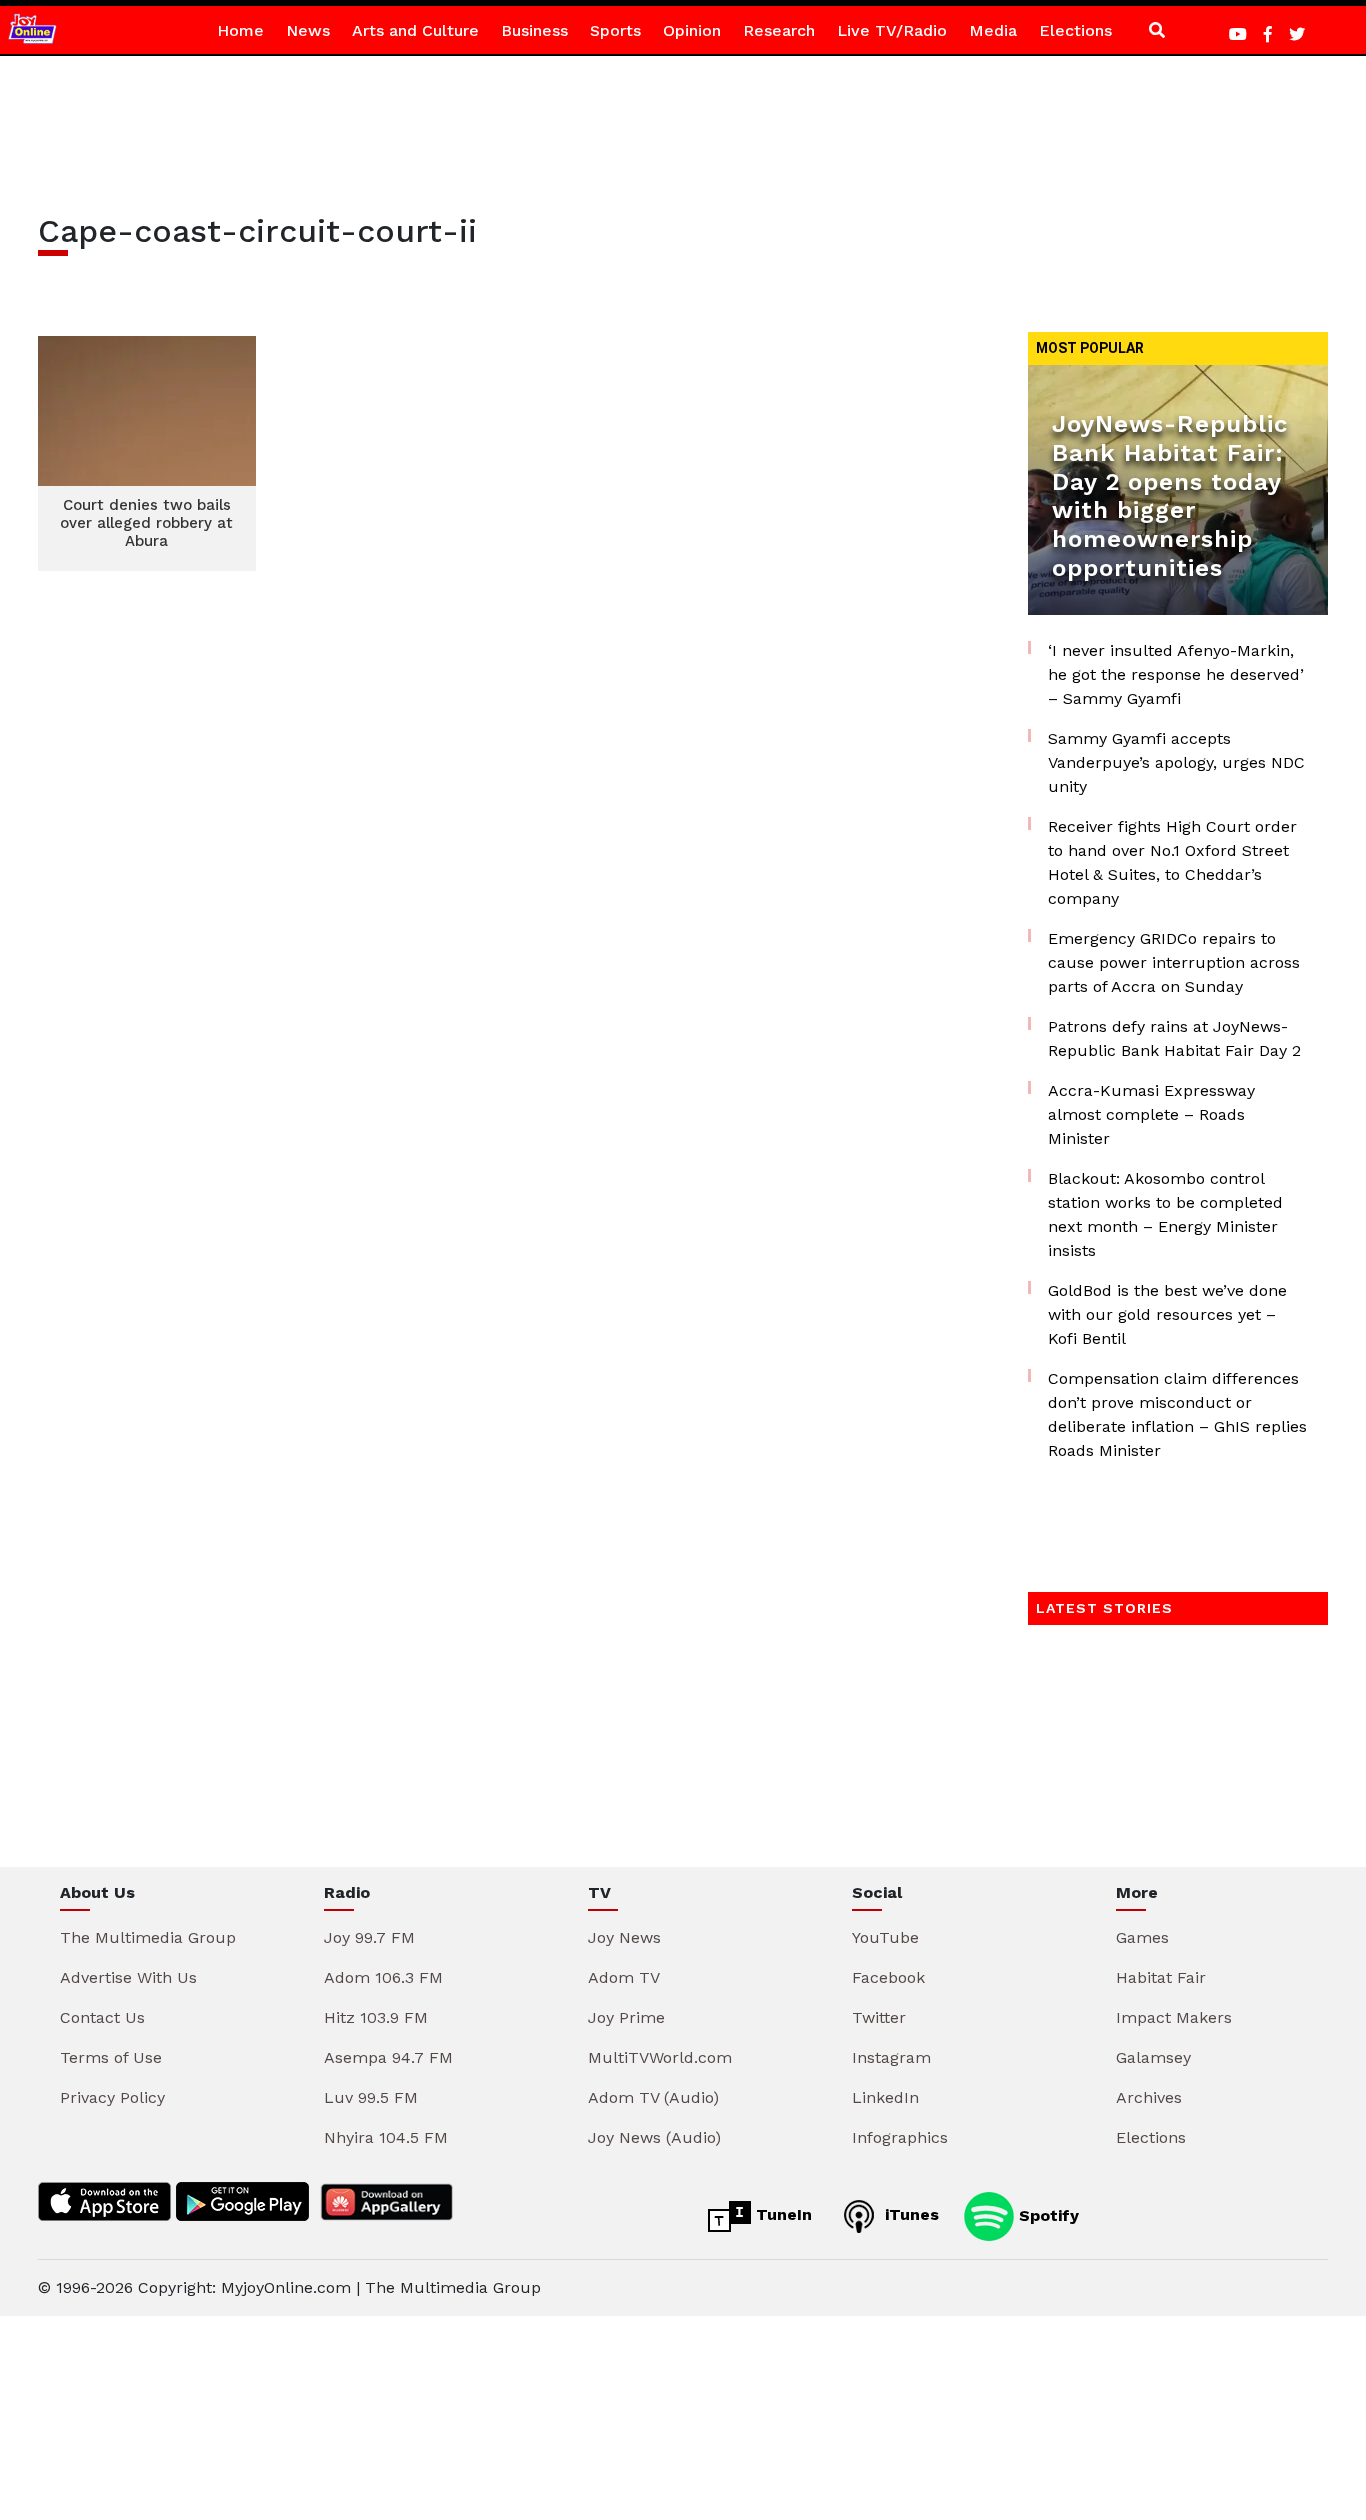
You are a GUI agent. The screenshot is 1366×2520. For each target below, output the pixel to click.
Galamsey (1153, 2057)
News (308, 30)
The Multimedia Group (148, 1937)
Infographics (900, 2137)
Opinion (692, 30)
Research (779, 30)
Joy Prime (626, 2017)
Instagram (891, 2057)
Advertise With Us (128, 1977)
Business (534, 30)
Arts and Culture (415, 30)
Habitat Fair (1161, 1977)
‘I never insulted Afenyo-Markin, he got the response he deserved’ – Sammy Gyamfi (1176, 674)
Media (993, 30)
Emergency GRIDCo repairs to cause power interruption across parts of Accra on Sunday (1174, 962)
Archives (1149, 2097)
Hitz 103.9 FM (376, 2017)
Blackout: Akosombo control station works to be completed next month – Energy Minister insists (1165, 1214)
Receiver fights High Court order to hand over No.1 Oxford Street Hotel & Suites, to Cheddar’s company (1172, 862)
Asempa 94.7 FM (388, 2057)
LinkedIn (885, 2097)
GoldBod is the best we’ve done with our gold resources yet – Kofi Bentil (1167, 1314)
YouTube (885, 1937)
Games (1142, 1937)
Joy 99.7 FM (369, 1937)
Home (240, 30)
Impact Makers (1174, 2017)
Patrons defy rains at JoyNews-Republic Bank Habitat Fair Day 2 (1174, 1038)
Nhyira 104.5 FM (386, 2137)
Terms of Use (111, 2057)
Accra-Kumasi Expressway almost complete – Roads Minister (1151, 1114)
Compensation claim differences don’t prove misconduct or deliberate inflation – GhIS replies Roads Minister (1177, 1414)
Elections (1075, 30)
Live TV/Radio (892, 30)
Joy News (624, 1937)
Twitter (879, 2017)
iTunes (909, 2214)
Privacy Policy (112, 2097)
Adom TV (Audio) (653, 2097)
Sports (615, 30)
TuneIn (781, 2214)
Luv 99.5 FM (371, 2097)
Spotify (1046, 2214)
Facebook (888, 1977)
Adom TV (624, 1977)
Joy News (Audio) (654, 2137)
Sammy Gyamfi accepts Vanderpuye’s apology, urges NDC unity (1176, 762)
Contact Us (102, 2017)
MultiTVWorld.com (660, 2057)
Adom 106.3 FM (383, 1977)
